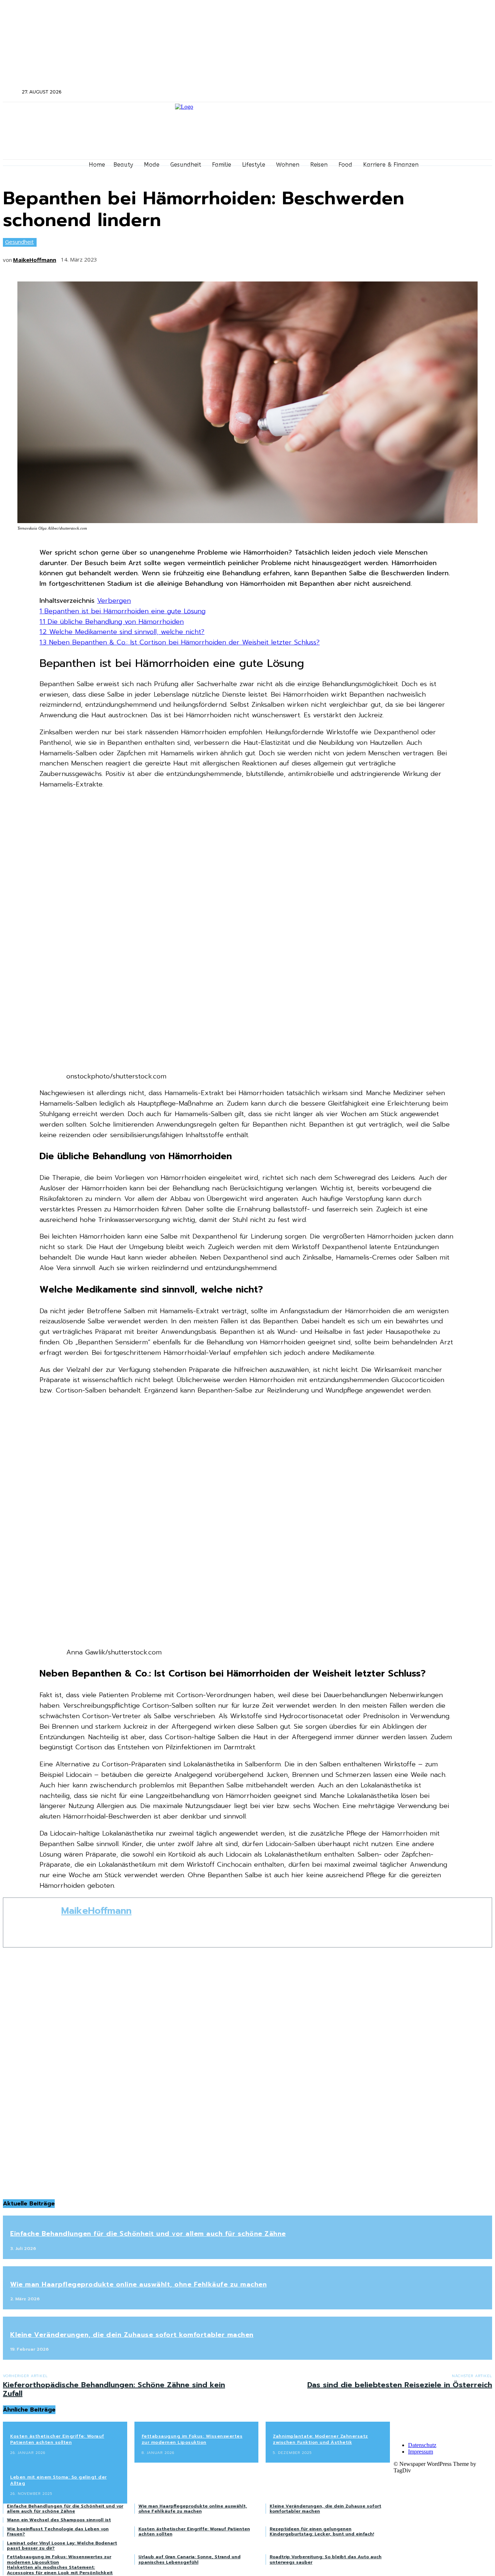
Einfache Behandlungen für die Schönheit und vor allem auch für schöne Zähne (148, 2234)
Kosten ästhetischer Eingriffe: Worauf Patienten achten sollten (57, 2439)
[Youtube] (438, 92)
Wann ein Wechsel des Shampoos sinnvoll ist (59, 2520)
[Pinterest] (163, 257)
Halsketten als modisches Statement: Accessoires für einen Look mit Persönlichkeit (60, 2570)
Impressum (421, 2452)
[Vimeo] (428, 92)
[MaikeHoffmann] (32, 1922)
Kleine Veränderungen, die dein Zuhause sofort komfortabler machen (132, 2335)
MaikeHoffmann (35, 260)
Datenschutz (422, 2445)
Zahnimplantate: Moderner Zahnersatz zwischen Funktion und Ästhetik (321, 2439)
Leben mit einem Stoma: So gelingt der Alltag (59, 2480)
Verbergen (114, 601)
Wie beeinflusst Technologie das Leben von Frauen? (58, 2531)
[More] (217, 257)
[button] (12, 92)
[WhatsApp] (190, 257)
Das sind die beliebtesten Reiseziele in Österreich (400, 2385)
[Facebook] (399, 92)
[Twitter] (418, 92)
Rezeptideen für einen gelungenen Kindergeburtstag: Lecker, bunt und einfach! (322, 2531)
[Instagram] (409, 92)
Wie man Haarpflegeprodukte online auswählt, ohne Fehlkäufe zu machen (138, 2284)
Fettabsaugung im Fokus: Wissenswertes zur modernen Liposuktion (192, 2439)
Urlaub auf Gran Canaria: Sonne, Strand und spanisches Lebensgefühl (190, 2559)
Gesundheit (19, 242)
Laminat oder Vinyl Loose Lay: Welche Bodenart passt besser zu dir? (62, 2546)
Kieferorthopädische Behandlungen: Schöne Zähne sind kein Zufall (114, 2389)
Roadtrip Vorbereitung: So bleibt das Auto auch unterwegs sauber (326, 2559)
